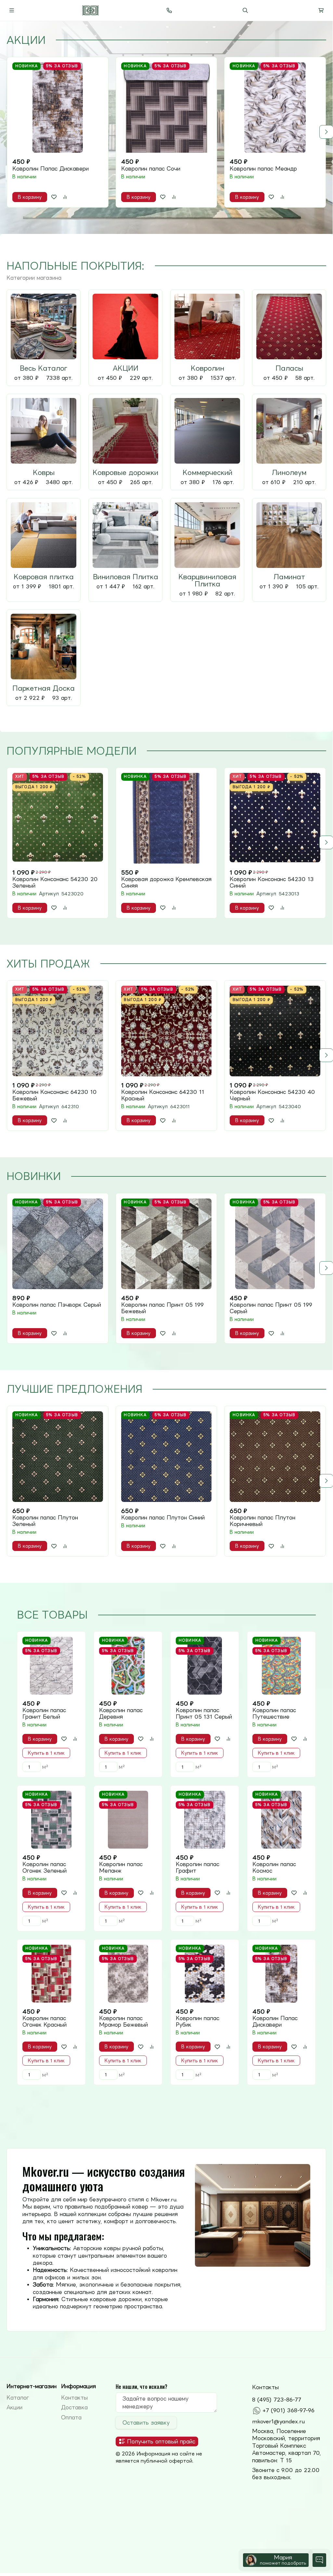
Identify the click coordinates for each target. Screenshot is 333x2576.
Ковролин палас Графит (198, 1867)
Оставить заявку (146, 2423)
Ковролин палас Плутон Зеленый (45, 1521)
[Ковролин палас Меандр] (275, 108)
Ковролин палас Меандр (263, 169)
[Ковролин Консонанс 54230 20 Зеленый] (58, 818)
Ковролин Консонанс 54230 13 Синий (272, 882)
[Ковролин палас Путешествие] (281, 1666)
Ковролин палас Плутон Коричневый (263, 1521)
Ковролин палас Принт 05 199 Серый (271, 1308)
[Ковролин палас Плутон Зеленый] (58, 1457)
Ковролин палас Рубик (198, 2021)
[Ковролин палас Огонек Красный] (51, 1974)
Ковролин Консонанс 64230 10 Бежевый (55, 1095)
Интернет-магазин (32, 2386)
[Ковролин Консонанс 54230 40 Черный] (275, 1031)
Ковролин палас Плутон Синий (163, 1518)
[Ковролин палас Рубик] (205, 1974)
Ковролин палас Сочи (151, 169)
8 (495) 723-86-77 (277, 2400)
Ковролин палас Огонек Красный (45, 2021)
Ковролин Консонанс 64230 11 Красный (163, 1095)
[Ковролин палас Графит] (205, 1820)
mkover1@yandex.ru (278, 2421)
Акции (14, 2407)
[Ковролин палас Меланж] (128, 1820)
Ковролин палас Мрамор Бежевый (123, 2021)
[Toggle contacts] (169, 10)
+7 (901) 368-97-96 (288, 2410)
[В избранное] (54, 197)
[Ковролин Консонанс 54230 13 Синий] (275, 818)
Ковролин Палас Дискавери (51, 169)
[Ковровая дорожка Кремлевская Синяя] (166, 818)
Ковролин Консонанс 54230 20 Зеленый (55, 882)
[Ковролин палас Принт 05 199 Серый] (275, 1244)
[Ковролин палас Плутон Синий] (166, 1457)
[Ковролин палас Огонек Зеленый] (51, 1820)
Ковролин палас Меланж (121, 1867)
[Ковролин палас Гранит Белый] (51, 1666)
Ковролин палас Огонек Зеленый (45, 1867)
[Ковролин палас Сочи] (166, 108)
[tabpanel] (166, 132)
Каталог (18, 2398)
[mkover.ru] (90, 10)
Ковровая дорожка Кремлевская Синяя (166, 882)
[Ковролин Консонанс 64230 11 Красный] (166, 1031)
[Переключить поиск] (245, 10)
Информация (78, 2386)
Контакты (74, 2398)
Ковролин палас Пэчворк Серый (57, 1305)
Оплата (71, 2417)
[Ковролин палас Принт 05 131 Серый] (205, 1666)
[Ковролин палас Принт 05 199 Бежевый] (166, 1244)
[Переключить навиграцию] (12, 10)
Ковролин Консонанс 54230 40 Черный (272, 1095)
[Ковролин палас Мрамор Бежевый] (128, 1974)
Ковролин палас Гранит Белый (44, 1713)
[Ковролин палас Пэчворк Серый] (58, 1244)
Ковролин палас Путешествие (274, 1713)
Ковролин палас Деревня (121, 1713)
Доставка (74, 2407)
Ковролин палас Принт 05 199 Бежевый (162, 1308)
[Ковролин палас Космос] (281, 1820)
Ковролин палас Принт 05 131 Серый (204, 1713)
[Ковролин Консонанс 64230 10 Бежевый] (58, 1031)
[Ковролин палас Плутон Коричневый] (275, 1457)
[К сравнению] (65, 197)
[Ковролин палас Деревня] (128, 1666)
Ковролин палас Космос (274, 1867)
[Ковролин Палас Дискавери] (58, 108)
